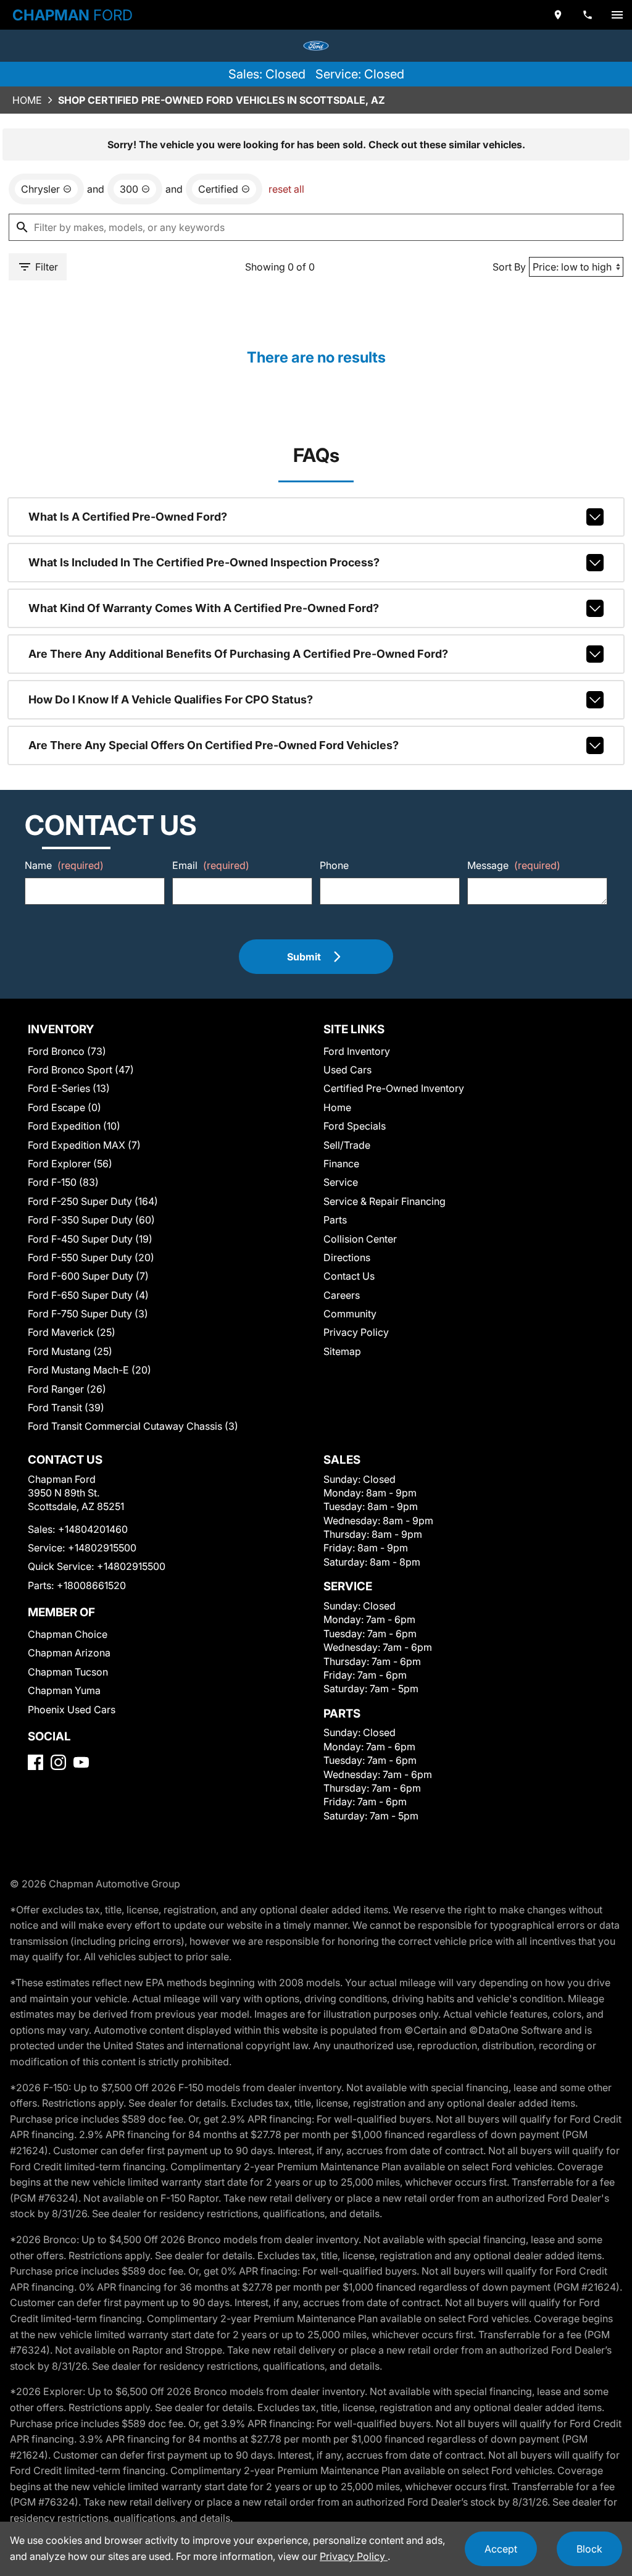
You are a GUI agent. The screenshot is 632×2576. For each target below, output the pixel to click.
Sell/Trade (347, 1145)
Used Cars (347, 1070)
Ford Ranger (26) (67, 1389)
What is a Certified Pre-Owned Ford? (128, 517)
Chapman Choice (68, 1634)
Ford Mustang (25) (70, 1351)
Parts (335, 1220)
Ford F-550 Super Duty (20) (91, 1257)
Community (350, 1314)
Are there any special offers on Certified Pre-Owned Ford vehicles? (214, 745)
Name (64, 865)
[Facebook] (35, 1762)
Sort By (509, 267)
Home (27, 100)
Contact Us (349, 1276)
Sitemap (342, 1351)
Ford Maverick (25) (72, 1332)
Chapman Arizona (69, 1653)
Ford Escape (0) (64, 1107)
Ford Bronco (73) (67, 1051)
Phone (334, 865)
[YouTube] (81, 1762)
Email (211, 865)
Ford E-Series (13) (69, 1088)
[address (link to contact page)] (558, 15)
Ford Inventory (357, 1051)
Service (341, 1182)
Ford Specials (355, 1126)
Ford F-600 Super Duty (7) (88, 1276)
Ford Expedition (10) (74, 1126)
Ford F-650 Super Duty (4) (88, 1295)
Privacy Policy (356, 1332)
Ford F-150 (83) (63, 1182)
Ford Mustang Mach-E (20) (89, 1370)
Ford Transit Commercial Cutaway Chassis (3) (133, 1426)
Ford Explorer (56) (70, 1164)
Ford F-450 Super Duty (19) (90, 1239)
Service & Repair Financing (385, 1201)
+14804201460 (93, 1529)
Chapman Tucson (68, 1672)
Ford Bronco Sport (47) (81, 1070)
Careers (342, 1295)
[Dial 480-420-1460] (588, 15)
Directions (347, 1257)
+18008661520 (91, 1585)
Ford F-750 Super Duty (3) (88, 1314)
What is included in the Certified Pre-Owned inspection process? (204, 562)
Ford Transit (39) (66, 1408)
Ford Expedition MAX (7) (84, 1145)
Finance (341, 1164)
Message (514, 865)
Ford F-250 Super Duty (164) (93, 1201)
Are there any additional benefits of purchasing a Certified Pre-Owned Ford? (238, 654)
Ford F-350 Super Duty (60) (91, 1220)
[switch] (617, 15)
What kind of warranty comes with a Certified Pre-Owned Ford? (204, 608)
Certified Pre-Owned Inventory (394, 1088)
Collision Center (360, 1239)
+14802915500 (102, 1548)
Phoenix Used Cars (72, 1710)
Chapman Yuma (64, 1690)
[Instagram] (58, 1762)
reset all (286, 189)
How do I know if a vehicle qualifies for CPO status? (171, 699)
